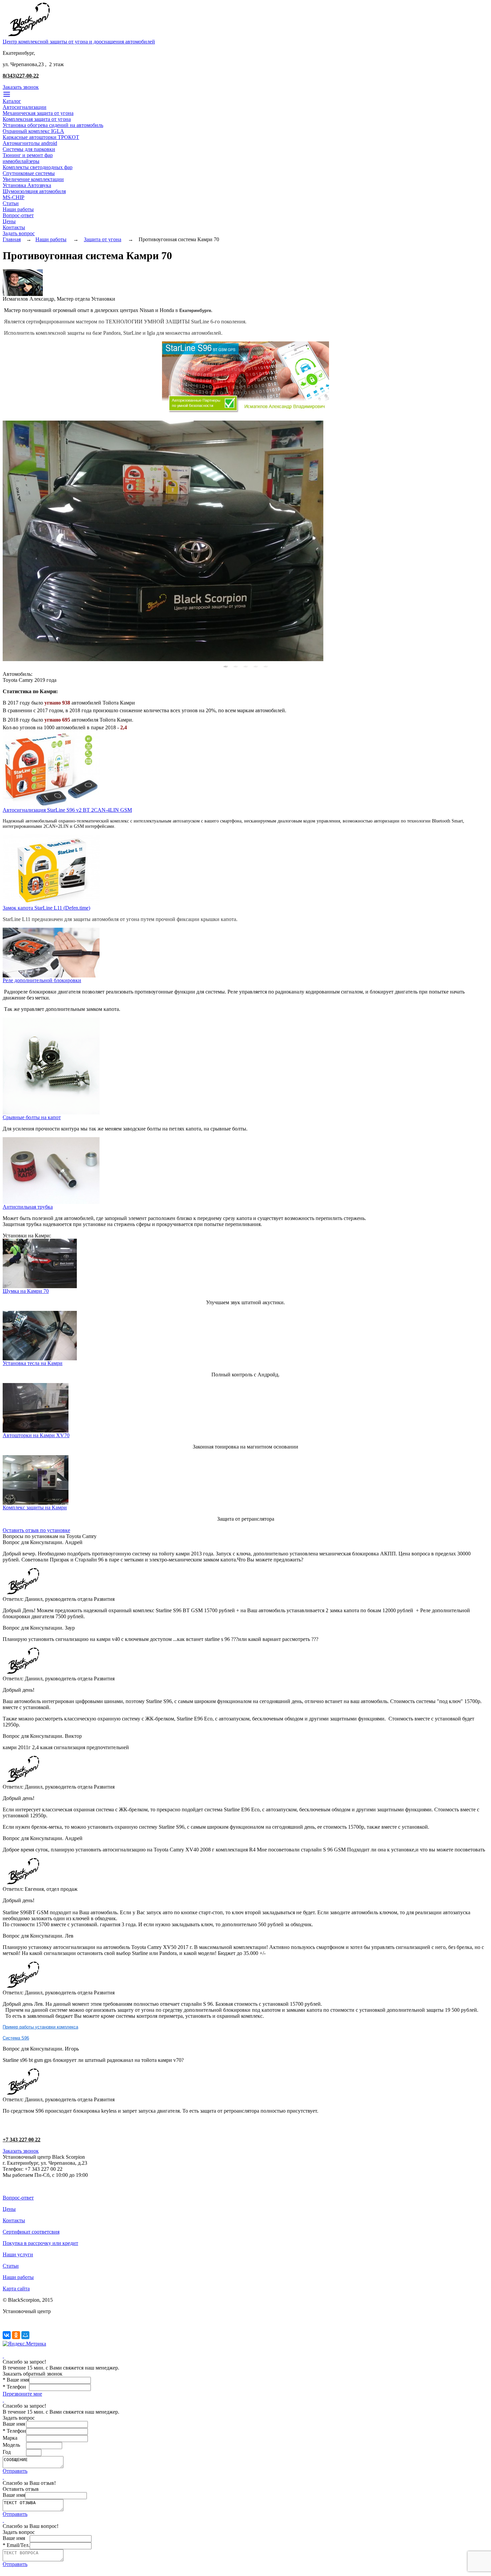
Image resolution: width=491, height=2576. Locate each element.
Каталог (12, 101)
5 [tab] (266, 666)
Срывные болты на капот (32, 1117)
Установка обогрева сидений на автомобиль (53, 125)
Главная (12, 239)
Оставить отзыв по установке (36, 1530)
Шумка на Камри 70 (26, 1291)
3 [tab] (246, 666)
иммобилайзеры (21, 161)
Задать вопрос (19, 233)
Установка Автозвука (27, 185)
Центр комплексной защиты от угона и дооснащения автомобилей (79, 42)
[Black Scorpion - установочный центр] (29, 37)
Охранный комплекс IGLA (33, 131)
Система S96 (16, 2038)
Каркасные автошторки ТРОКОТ (41, 137)
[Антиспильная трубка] (51, 1202)
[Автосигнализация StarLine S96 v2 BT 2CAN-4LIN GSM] (51, 805)
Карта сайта (16, 2289)
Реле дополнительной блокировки (42, 980)
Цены (9, 221)
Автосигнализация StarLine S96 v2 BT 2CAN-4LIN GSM (67, 810)
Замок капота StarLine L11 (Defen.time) (46, 908)
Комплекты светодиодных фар (38, 167)
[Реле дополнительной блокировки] (51, 976)
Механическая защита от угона (38, 113)
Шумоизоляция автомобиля (34, 191)
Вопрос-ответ (18, 215)
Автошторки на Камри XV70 (36, 1435)
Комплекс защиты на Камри (35, 1507)
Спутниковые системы (29, 173)
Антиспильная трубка (28, 1207)
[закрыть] (3, 2356)
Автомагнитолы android (30, 143)
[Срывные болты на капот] (51, 1113)
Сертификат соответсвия (31, 2232)
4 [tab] (256, 666)
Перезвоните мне (22, 2394)
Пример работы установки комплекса (40, 2027)
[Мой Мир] (25, 2335)
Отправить (15, 2471)
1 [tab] (225, 666)
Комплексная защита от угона (37, 119)
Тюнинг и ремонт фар (28, 155)
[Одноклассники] (16, 2335)
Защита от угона (103, 239)
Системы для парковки (29, 149)
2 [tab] (235, 666)
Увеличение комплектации (33, 179)
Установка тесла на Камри (33, 1363)
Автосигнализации (25, 107)
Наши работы (18, 209)
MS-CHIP (14, 197)
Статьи (11, 203)
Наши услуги (18, 2254)
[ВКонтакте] (7, 2335)
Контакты (14, 227)
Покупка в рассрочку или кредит (40, 2243)
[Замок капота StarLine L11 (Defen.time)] (51, 903)
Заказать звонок (21, 87)
